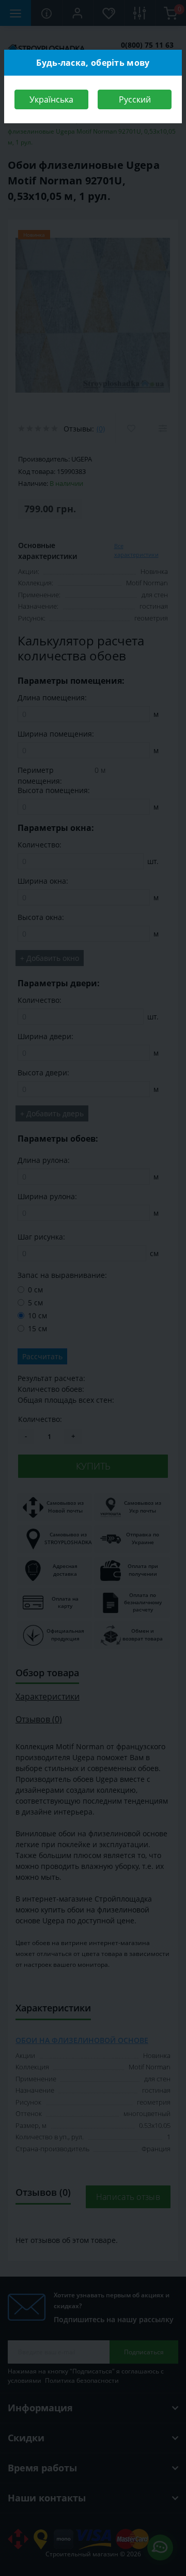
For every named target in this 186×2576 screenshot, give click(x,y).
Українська (51, 99)
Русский (135, 99)
